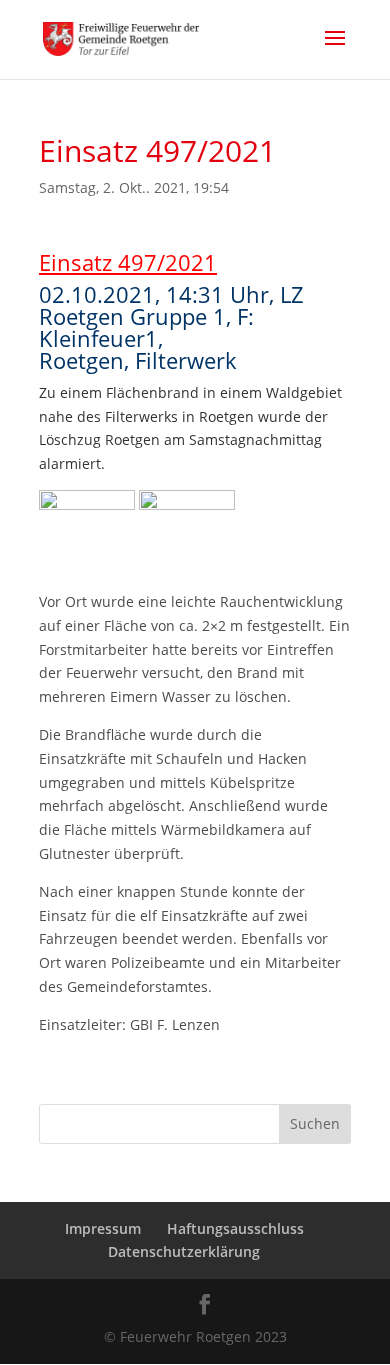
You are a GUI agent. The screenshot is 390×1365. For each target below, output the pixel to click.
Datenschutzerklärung (184, 1251)
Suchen (315, 1123)
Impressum (103, 1228)
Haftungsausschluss (235, 1228)
